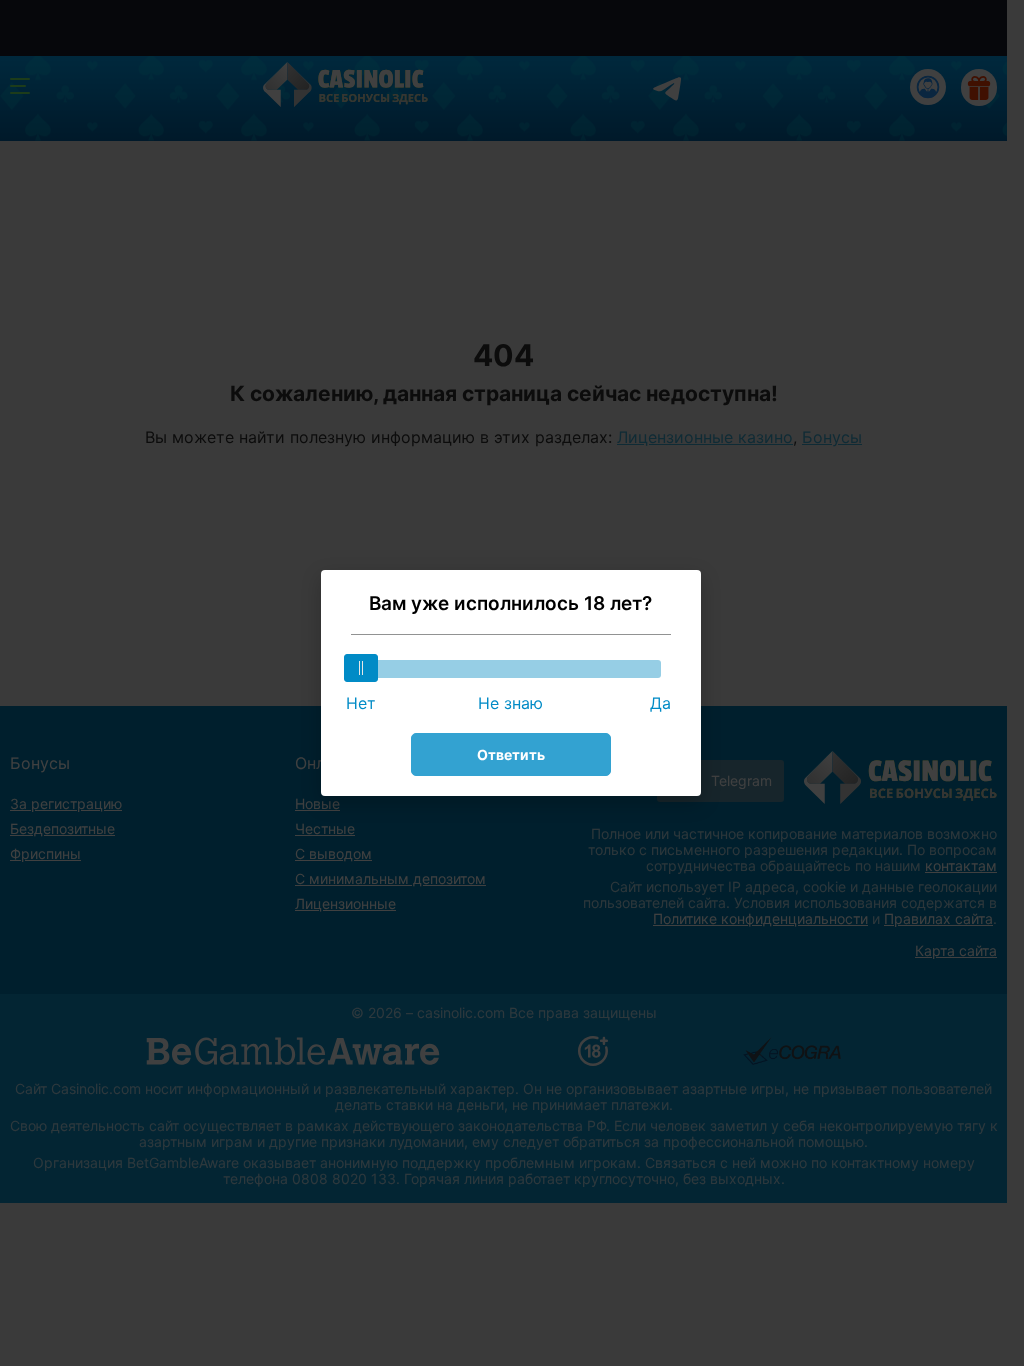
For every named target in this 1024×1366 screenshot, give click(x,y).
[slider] (361, 668)
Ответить (511, 754)
